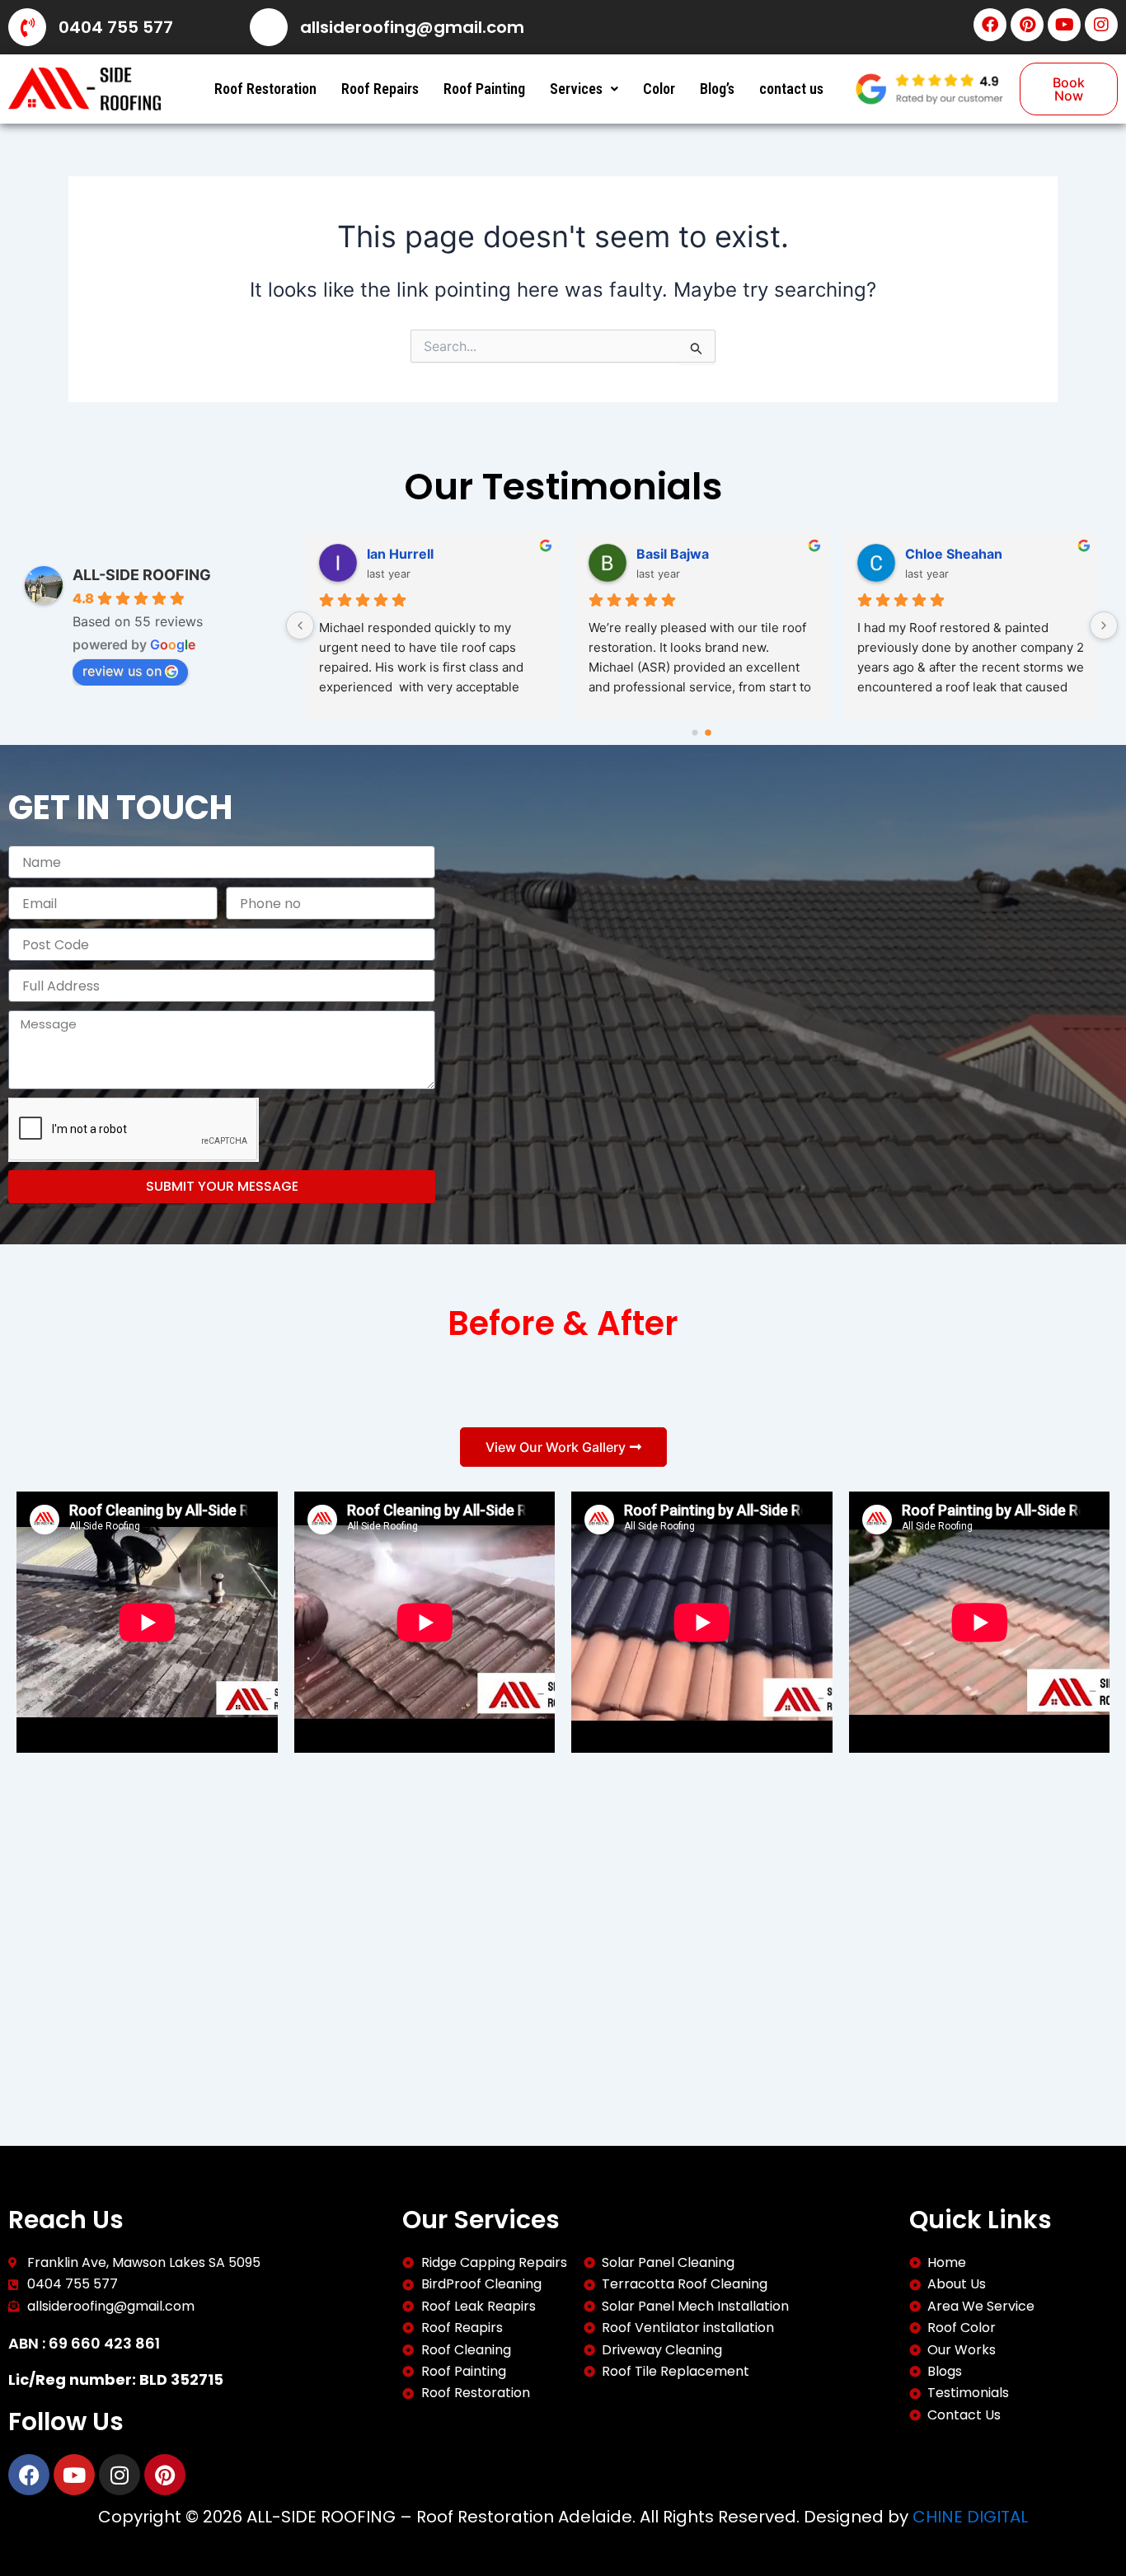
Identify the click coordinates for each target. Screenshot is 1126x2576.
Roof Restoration (265, 89)
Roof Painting (484, 89)
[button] (584, 89)
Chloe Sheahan (954, 554)
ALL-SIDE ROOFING (142, 575)
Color (659, 89)
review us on (122, 671)
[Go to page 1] (708, 733)
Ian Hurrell (400, 554)
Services (576, 89)
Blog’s (717, 89)
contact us (791, 89)
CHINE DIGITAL (970, 2517)
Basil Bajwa (673, 554)
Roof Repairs (380, 89)
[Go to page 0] (695, 733)
